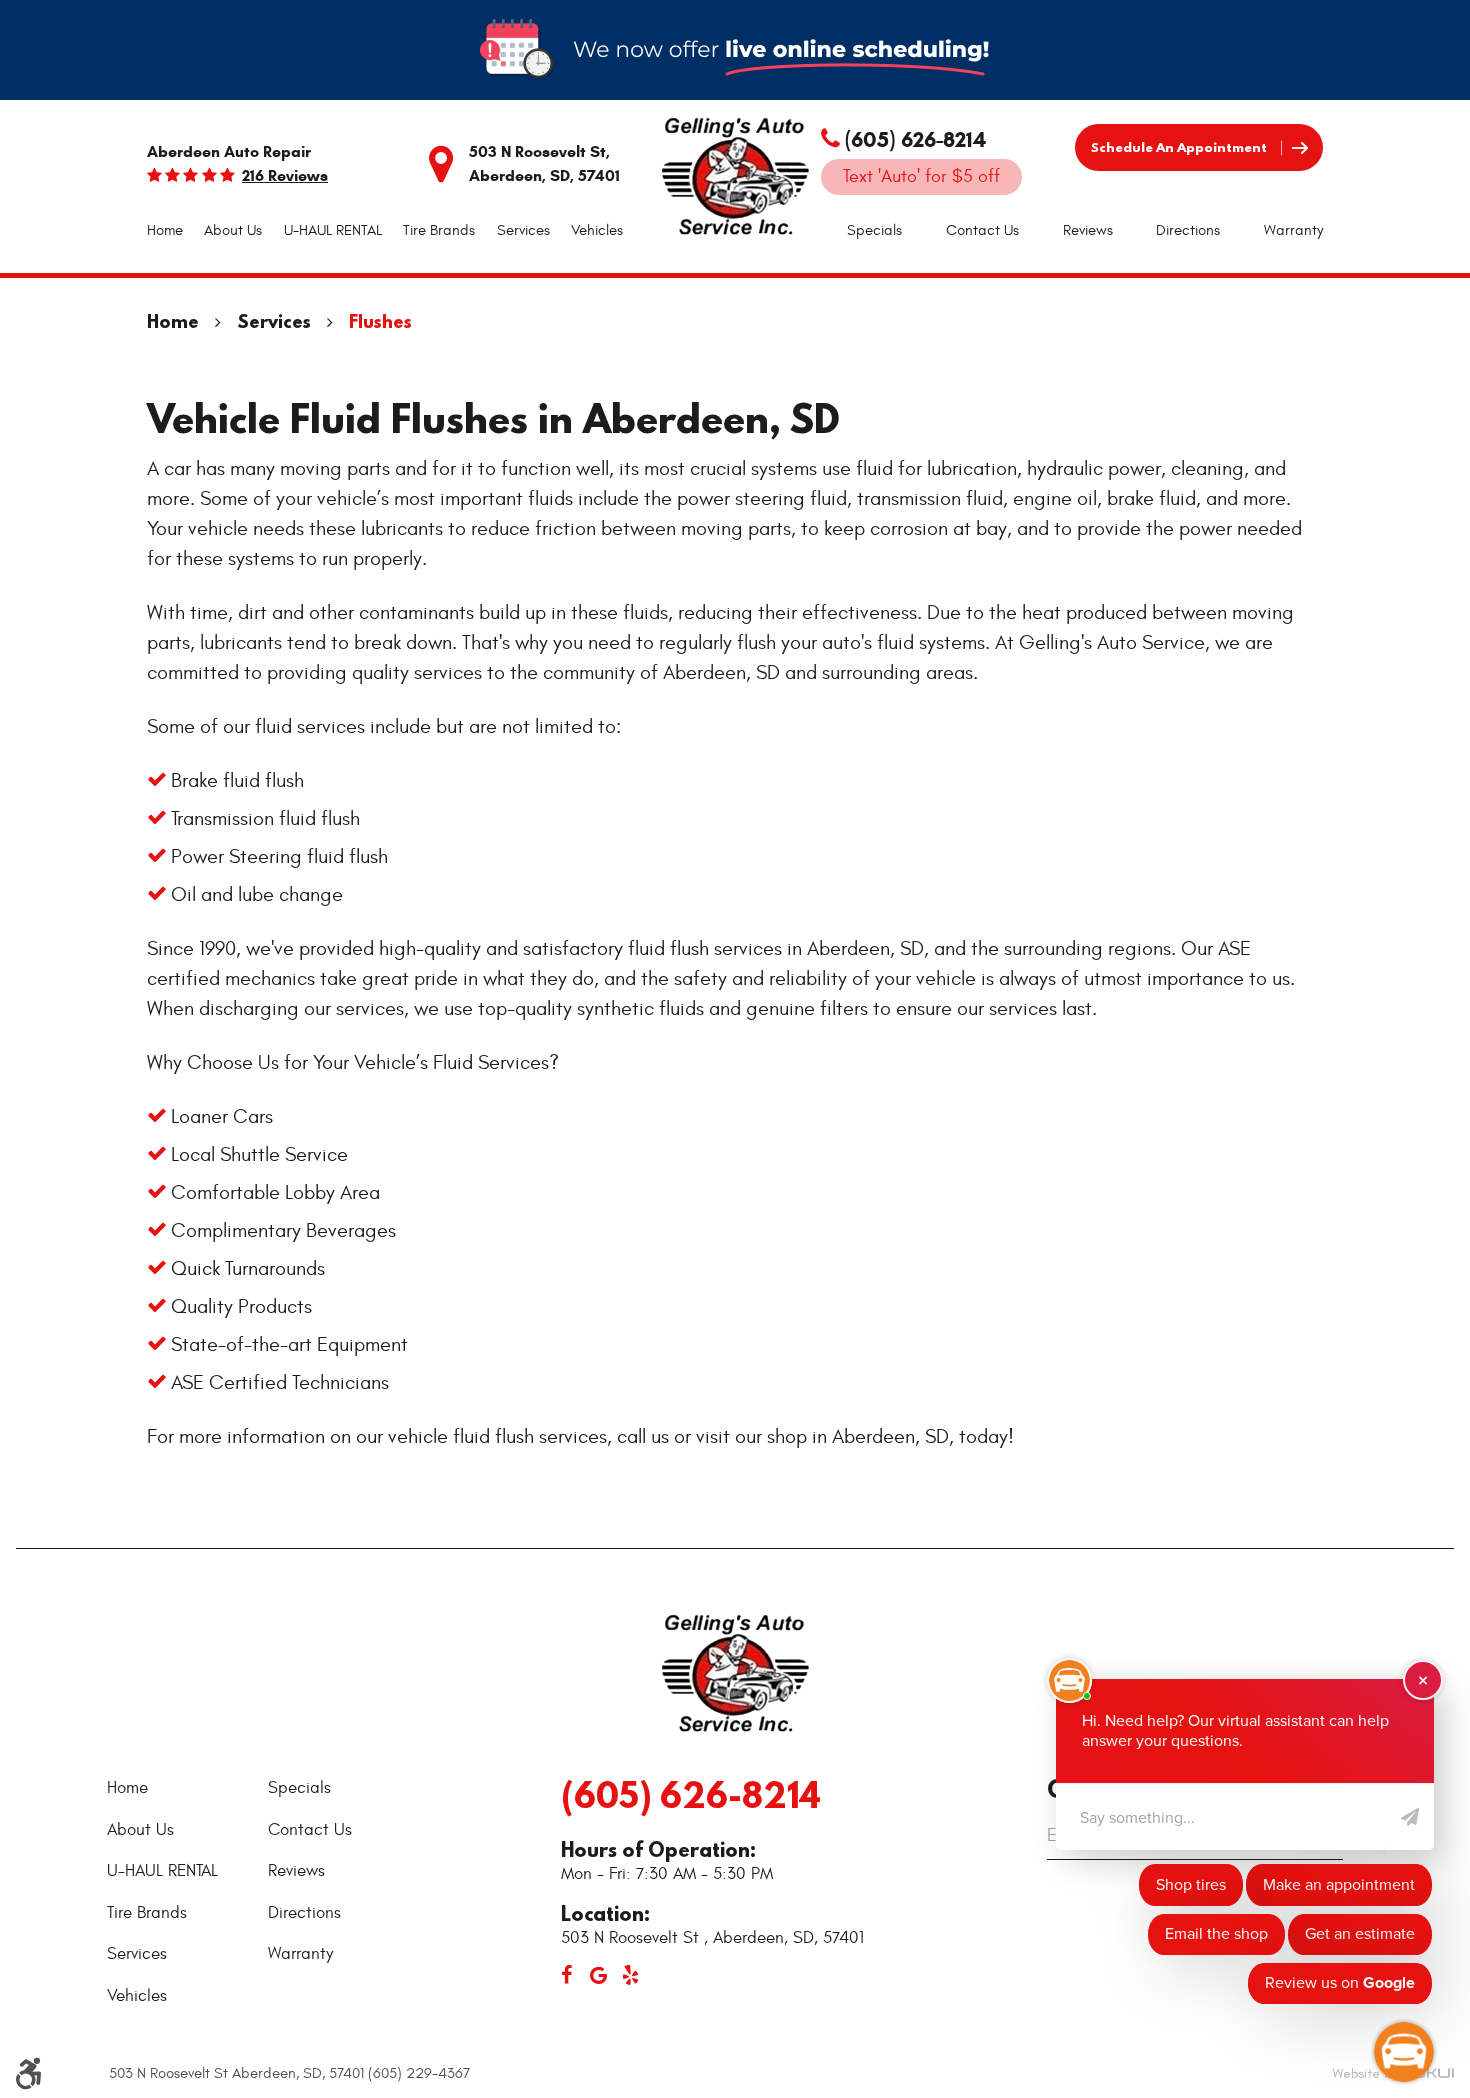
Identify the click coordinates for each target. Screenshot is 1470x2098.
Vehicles (597, 230)
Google (598, 1975)
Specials (874, 230)
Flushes (380, 321)
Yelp (630, 1975)
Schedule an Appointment (1179, 147)
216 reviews (285, 176)
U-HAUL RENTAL (333, 230)
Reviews (1088, 230)
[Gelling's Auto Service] (735, 178)
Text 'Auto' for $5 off (921, 176)
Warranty (1293, 230)
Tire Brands (439, 230)
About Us (233, 230)
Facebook (566, 1975)
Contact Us (982, 230)
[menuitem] (165, 231)
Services (523, 230)
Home (165, 230)
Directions (1188, 230)
